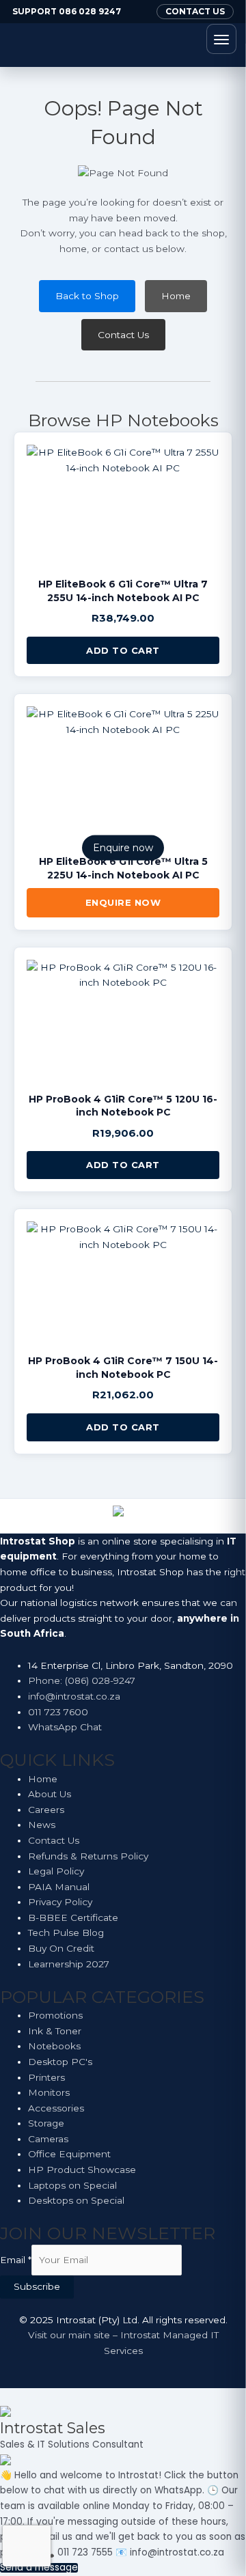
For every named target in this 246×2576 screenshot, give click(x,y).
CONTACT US (195, 11)
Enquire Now (123, 902)
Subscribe (37, 2286)
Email (16, 2260)
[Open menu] (221, 39)
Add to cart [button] (123, 650)
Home (176, 296)
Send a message (39, 2568)
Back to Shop (87, 296)
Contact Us (123, 335)
